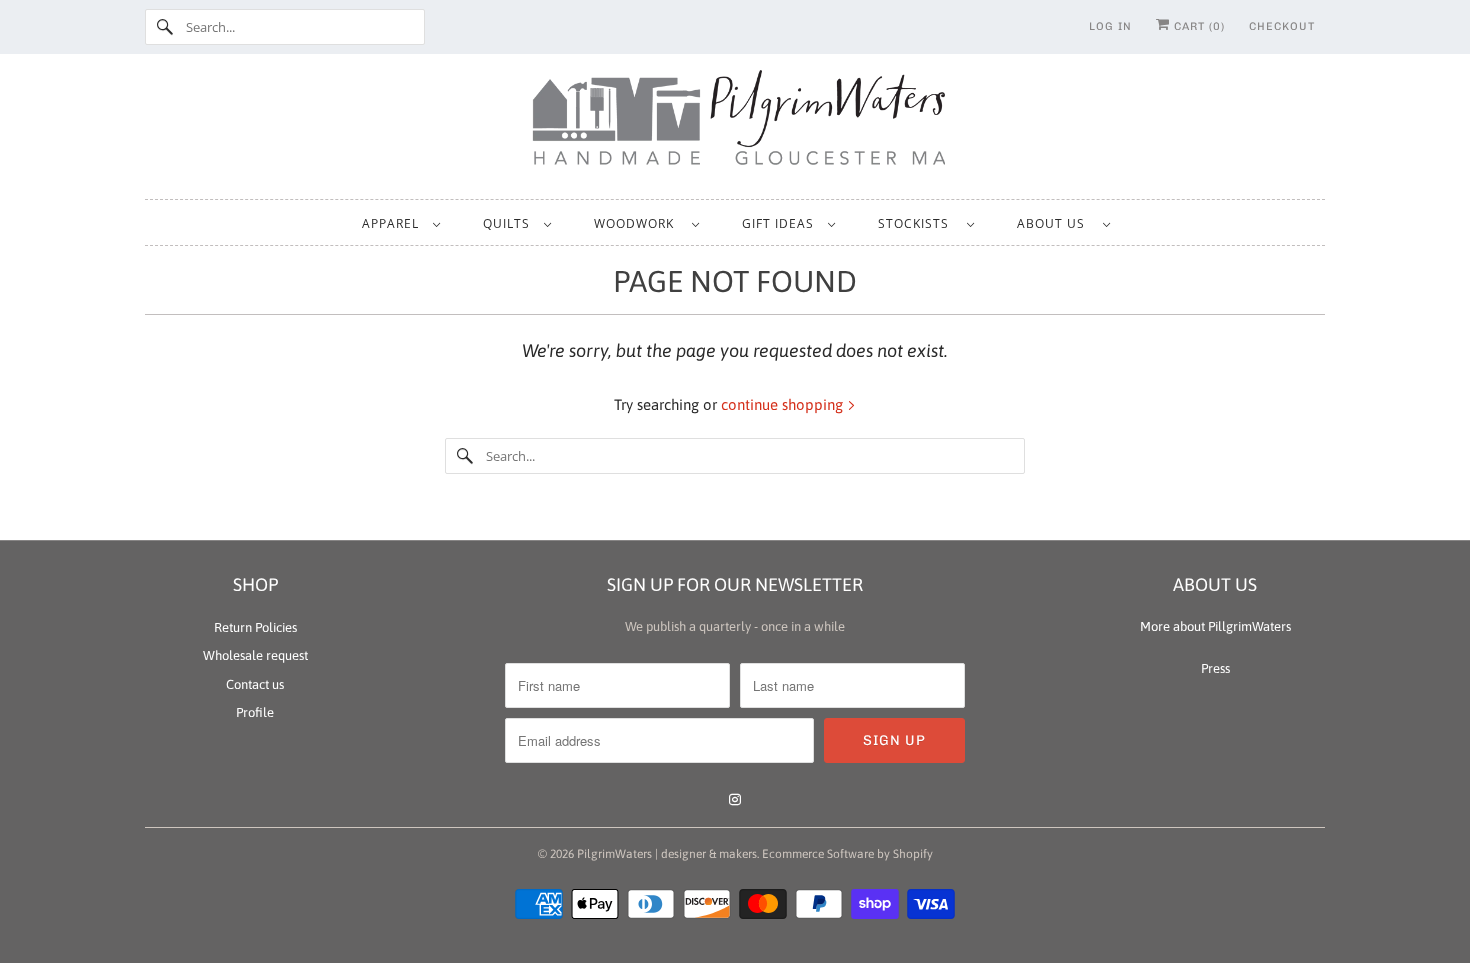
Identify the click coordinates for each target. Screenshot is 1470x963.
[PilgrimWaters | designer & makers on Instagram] (735, 800)
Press (1215, 668)
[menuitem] (400, 222)
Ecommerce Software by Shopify (847, 854)
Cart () (1197, 26)
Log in (1110, 26)
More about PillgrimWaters (1215, 626)
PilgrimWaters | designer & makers (667, 854)
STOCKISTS (917, 223)
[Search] (165, 27)
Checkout (1282, 26)
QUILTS (508, 223)
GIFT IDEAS (780, 223)
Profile (255, 712)
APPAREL (392, 223)
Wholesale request (255, 655)
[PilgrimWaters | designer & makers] (735, 124)
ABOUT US (1055, 223)
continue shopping (784, 404)
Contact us (255, 684)
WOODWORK (638, 223)
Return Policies (255, 627)
